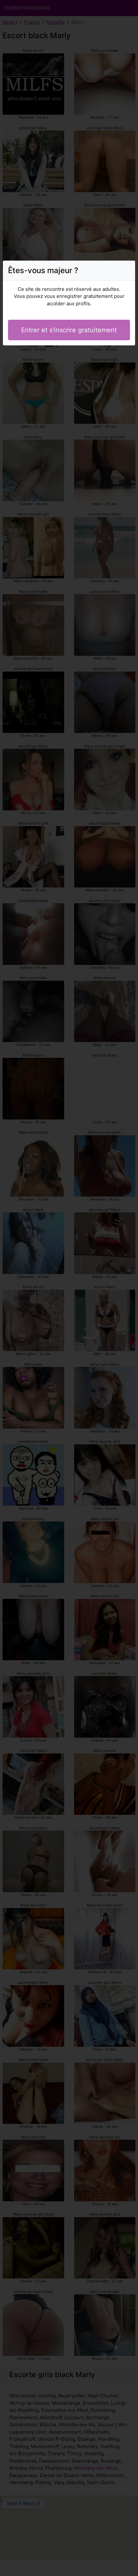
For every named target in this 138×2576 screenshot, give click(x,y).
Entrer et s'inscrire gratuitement (69, 330)
